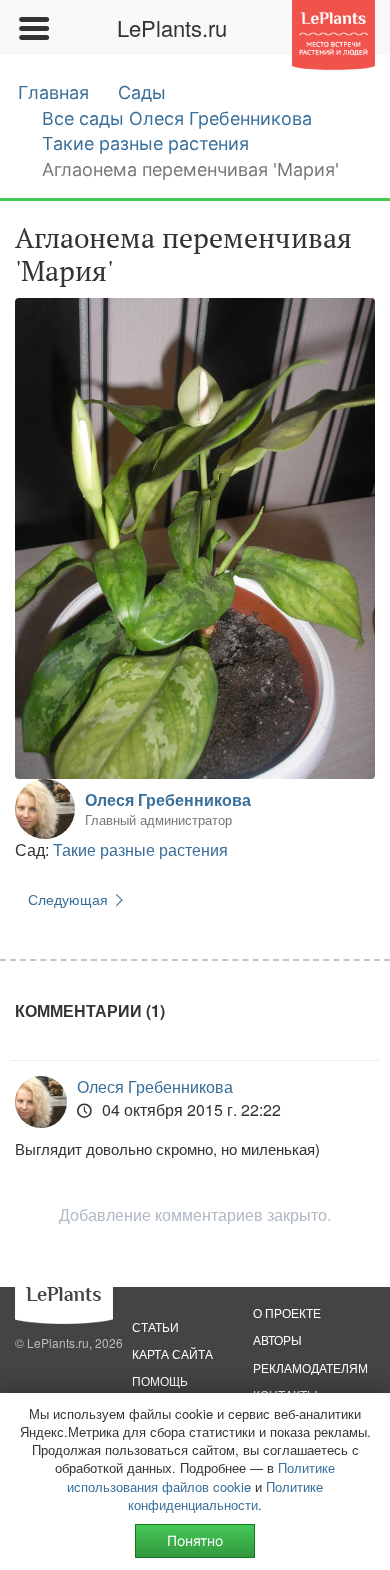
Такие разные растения (145, 143)
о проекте (287, 1312)
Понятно (195, 1540)
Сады (142, 92)
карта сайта (172, 1353)
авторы (277, 1339)
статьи (155, 1326)
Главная (53, 92)
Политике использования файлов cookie (201, 1476)
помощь (160, 1380)
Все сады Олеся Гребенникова (177, 118)
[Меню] (33, 28)
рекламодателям (310, 1367)
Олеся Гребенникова (168, 799)
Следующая (70, 899)
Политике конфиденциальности (225, 1495)
